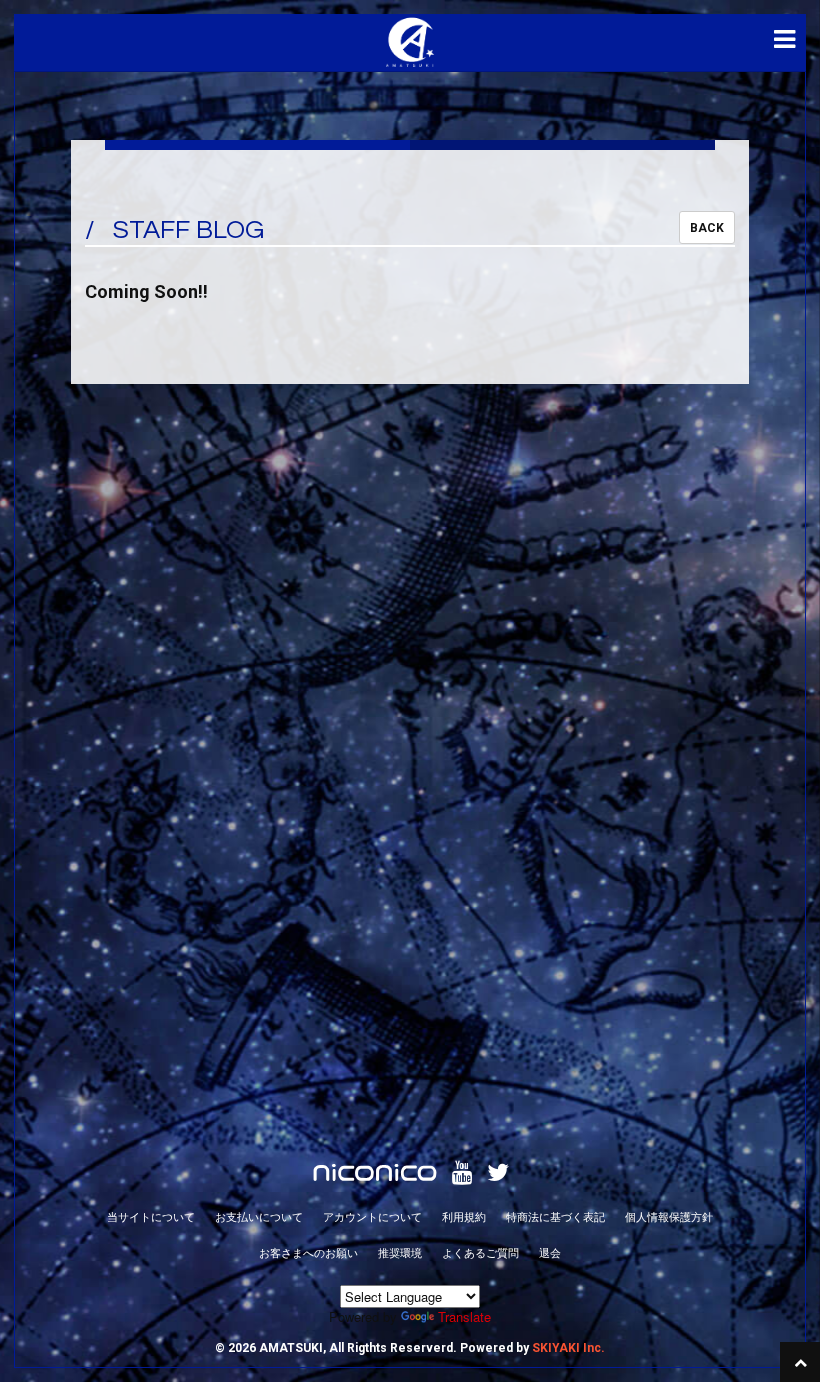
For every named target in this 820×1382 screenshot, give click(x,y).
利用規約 (464, 1216)
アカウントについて (372, 1216)
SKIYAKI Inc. (568, 1348)
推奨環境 (400, 1252)
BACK (707, 228)
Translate (464, 1316)
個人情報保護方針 (669, 1216)
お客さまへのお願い (308, 1252)
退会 (550, 1252)
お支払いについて (259, 1216)
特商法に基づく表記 (555, 1216)
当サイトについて (151, 1216)
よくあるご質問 (480, 1252)
